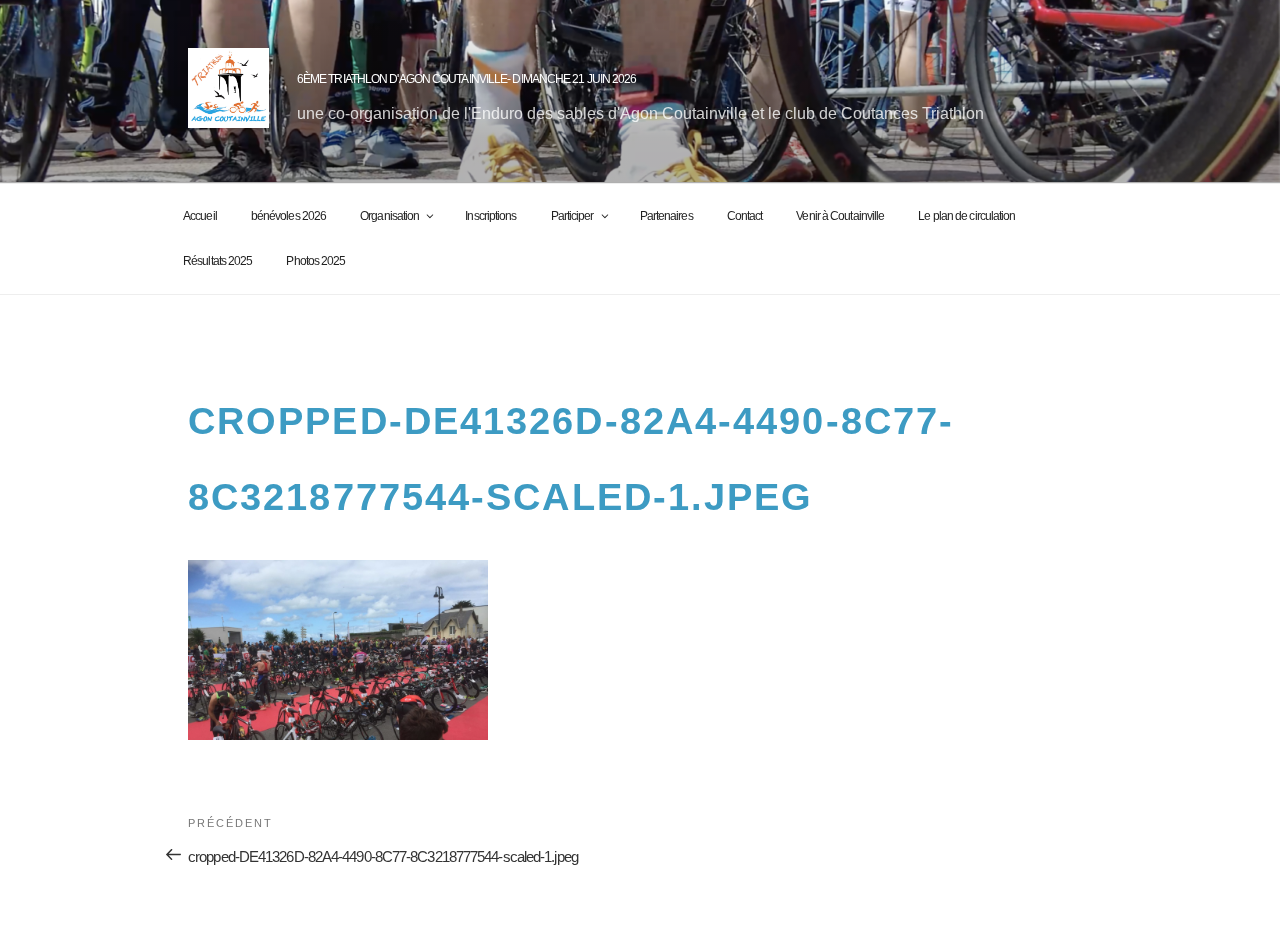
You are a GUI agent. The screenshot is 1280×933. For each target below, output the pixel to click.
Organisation (389, 216)
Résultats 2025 (217, 261)
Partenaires (666, 216)
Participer (572, 216)
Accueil (200, 216)
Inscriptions (490, 216)
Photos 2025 (315, 261)
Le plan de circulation (966, 216)
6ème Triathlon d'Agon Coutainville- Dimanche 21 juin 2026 (467, 79)
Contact (745, 216)
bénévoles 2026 (288, 216)
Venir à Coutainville (840, 216)
